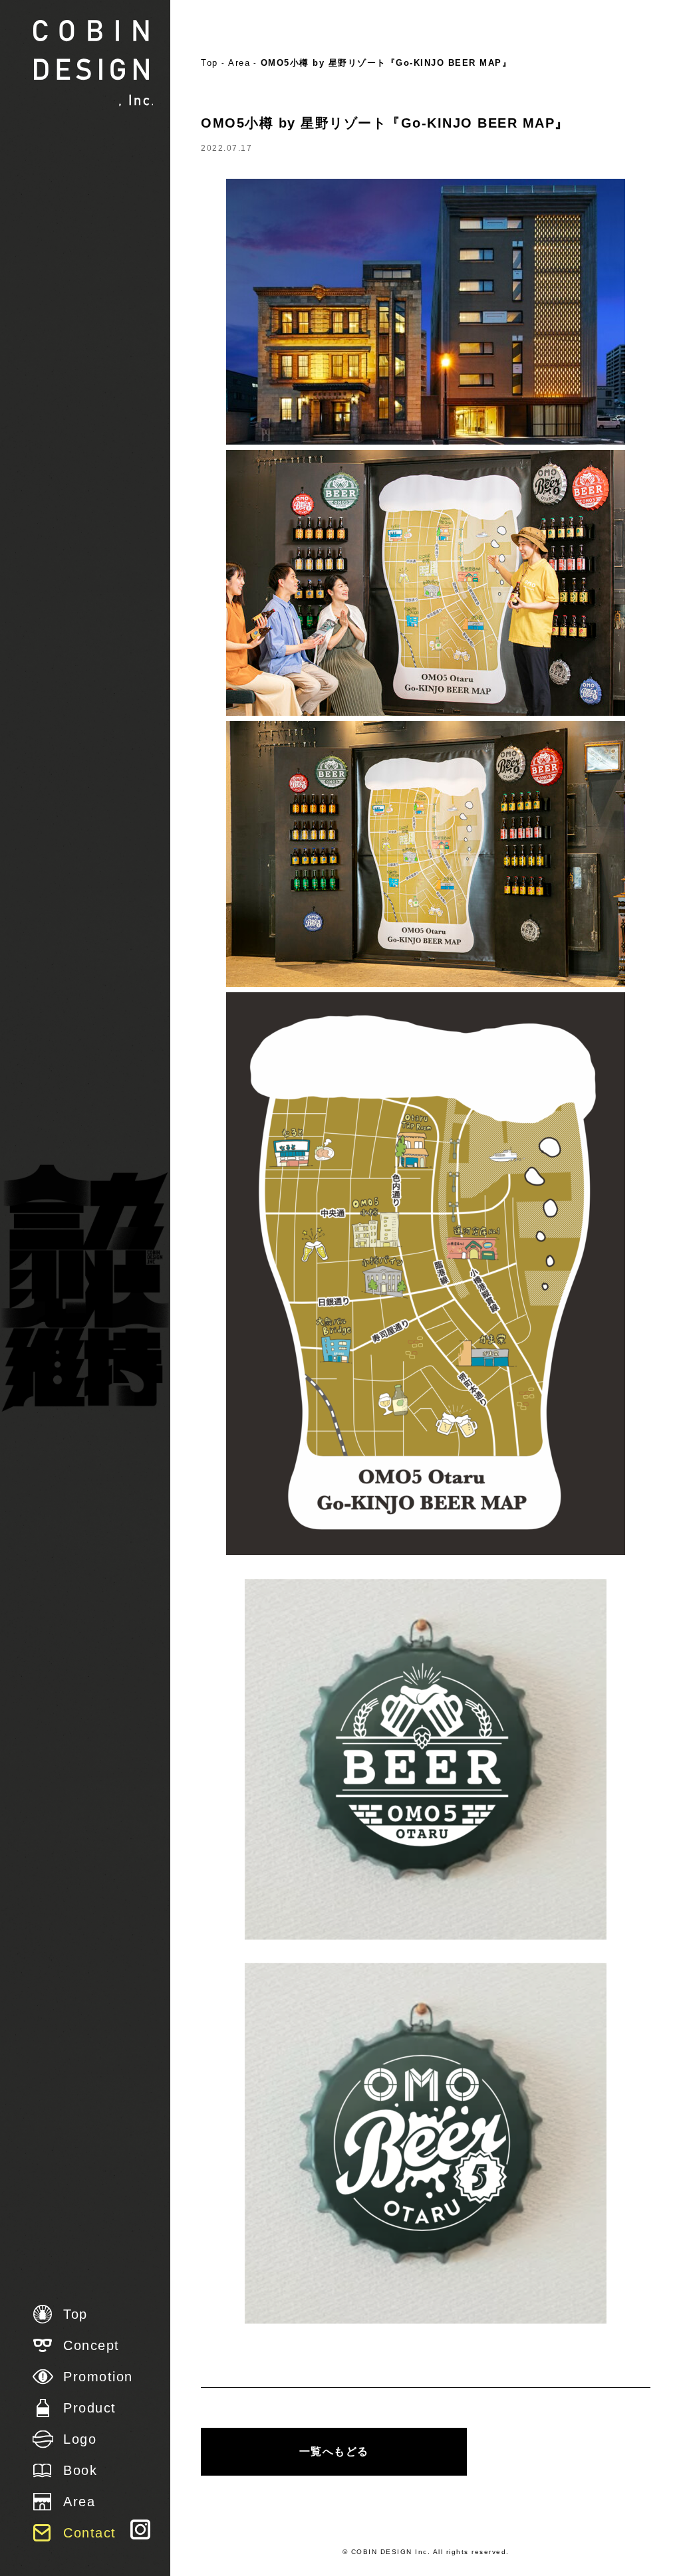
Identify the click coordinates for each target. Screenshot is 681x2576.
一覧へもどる (334, 2451)
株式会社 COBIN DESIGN (93, 63)
